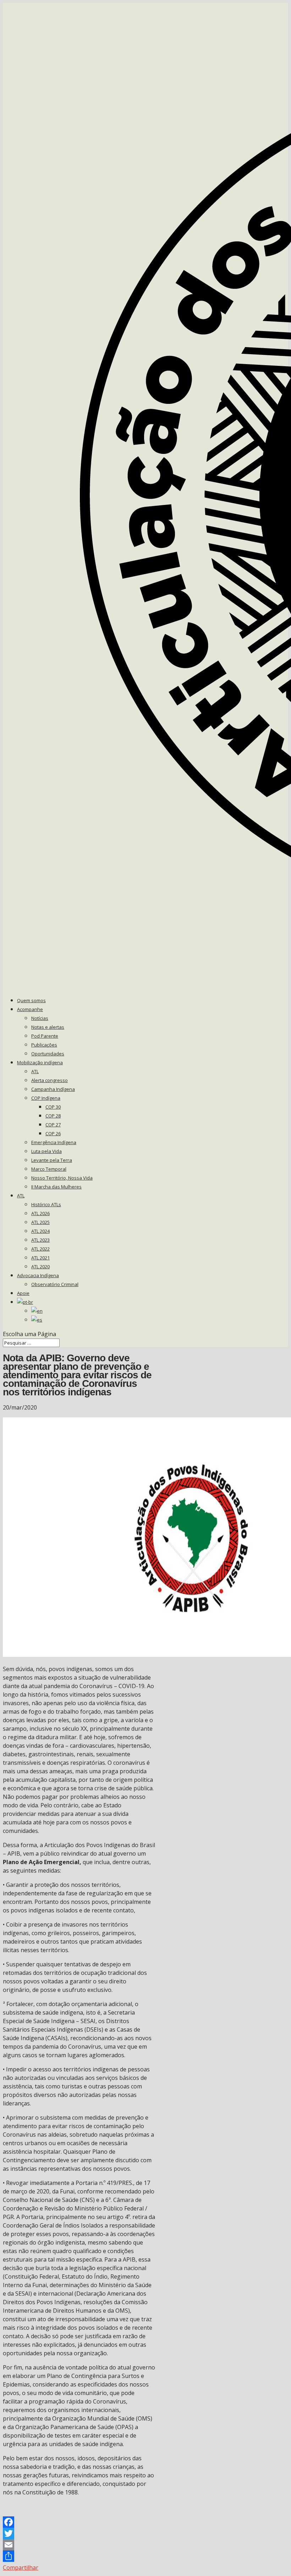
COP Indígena (46, 1098)
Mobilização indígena (40, 1062)
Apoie (23, 1293)
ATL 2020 (40, 1267)
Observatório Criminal (55, 1284)
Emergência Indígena (54, 1142)
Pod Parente (45, 1036)
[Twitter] (79, 2533)
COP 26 (53, 1133)
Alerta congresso (50, 1080)
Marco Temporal (49, 1169)
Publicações (44, 1045)
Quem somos (31, 1000)
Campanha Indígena (53, 1089)
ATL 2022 (40, 1249)
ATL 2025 (40, 1222)
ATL (35, 1071)
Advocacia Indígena (38, 1275)
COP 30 (53, 1107)
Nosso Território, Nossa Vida (62, 1178)
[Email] (79, 2545)
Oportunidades (48, 1054)
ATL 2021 (40, 1258)
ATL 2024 (40, 1231)
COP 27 (53, 1125)
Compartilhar (21, 2567)
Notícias (40, 1018)
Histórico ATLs (46, 1204)
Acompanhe (30, 1009)
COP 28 (53, 1116)
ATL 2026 (40, 1213)
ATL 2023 (40, 1240)
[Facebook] (79, 2522)
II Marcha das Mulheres (56, 1187)
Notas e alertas (48, 1027)
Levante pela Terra (52, 1160)
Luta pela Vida (46, 1151)
